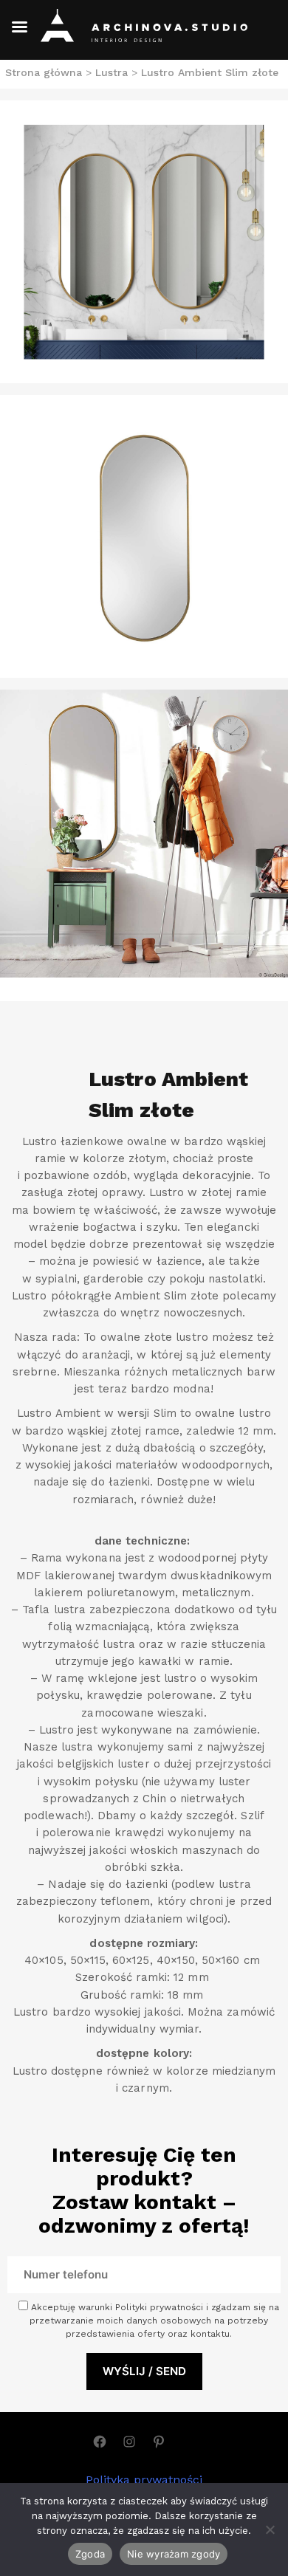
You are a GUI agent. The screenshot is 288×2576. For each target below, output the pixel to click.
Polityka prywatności (144, 2480)
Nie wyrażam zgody (174, 2554)
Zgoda (90, 2554)
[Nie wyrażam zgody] (270, 2529)
